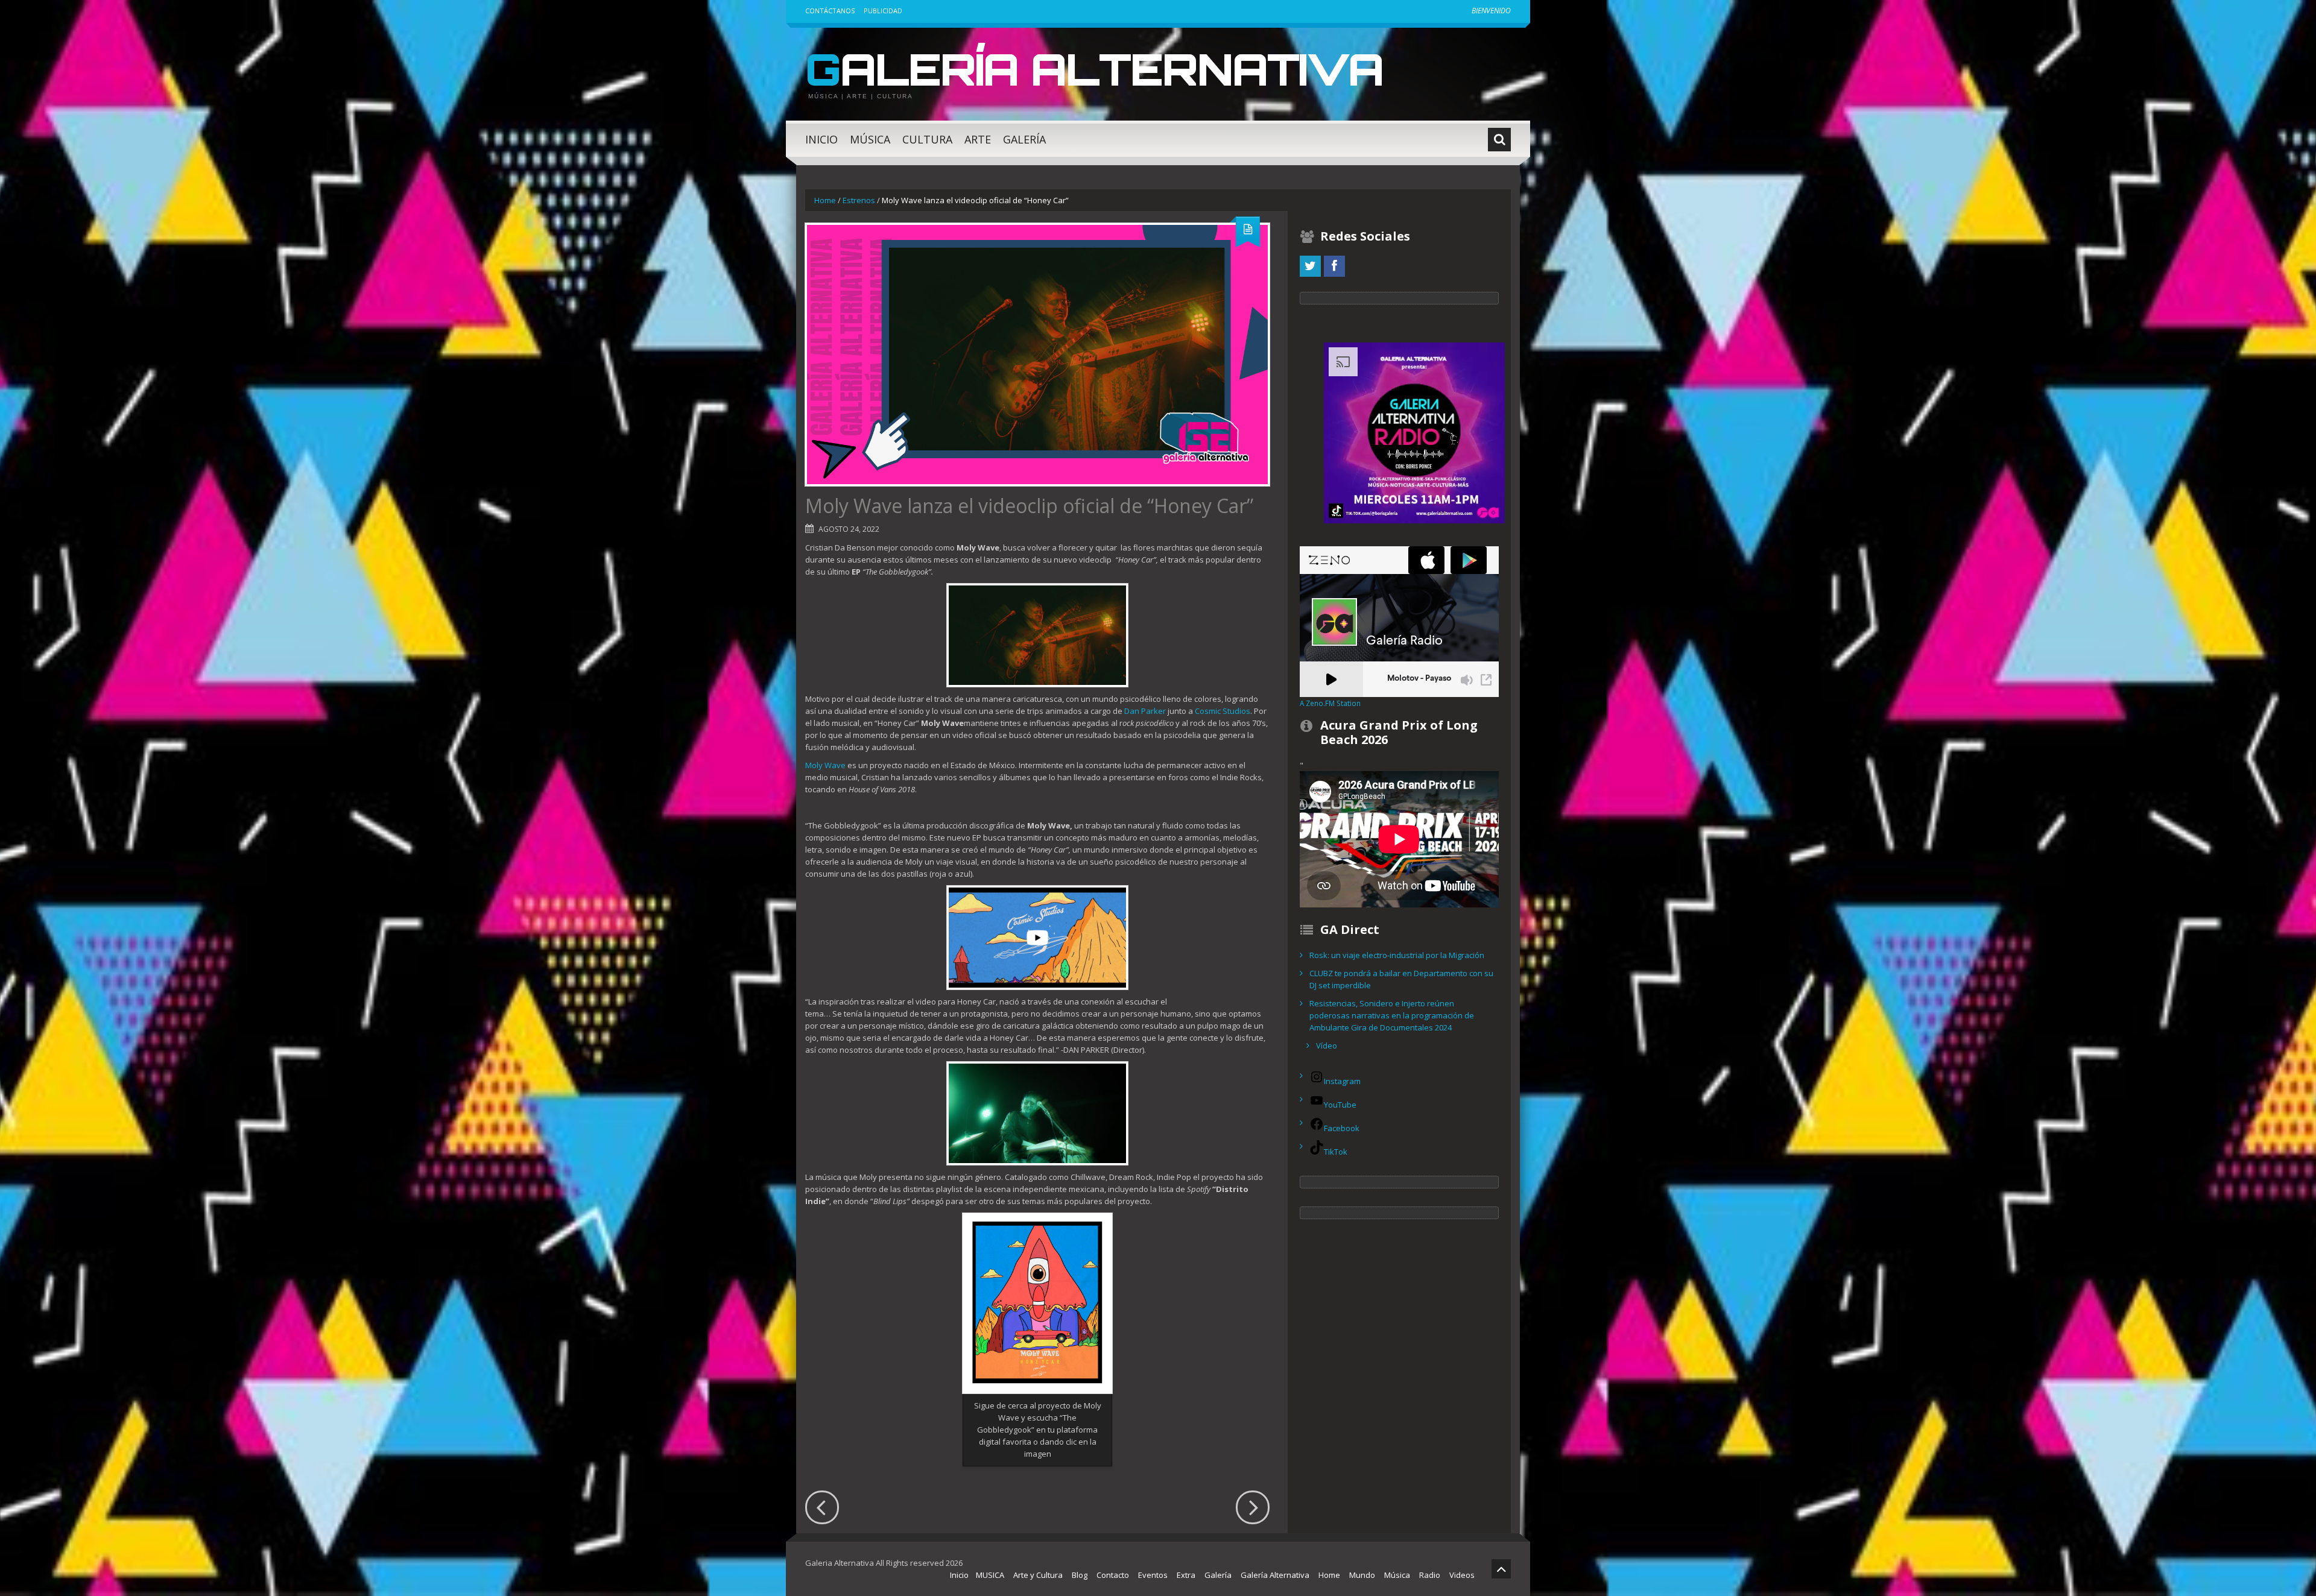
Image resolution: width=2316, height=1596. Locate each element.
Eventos (1153, 1575)
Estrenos (859, 200)
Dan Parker (1145, 711)
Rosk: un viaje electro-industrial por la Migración (1397, 955)
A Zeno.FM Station (1330, 703)
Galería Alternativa (1094, 69)
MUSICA (990, 1575)
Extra (1186, 1575)
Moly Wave (825, 765)
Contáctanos (830, 11)
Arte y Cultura (1038, 1575)
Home (825, 200)
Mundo (1362, 1575)
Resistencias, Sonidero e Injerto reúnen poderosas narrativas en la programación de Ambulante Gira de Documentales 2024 (1392, 1015)
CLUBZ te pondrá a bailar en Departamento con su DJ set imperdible (1401, 979)
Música (870, 139)
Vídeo (1327, 1046)
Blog (1080, 1575)
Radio (1430, 1575)
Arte (978, 139)
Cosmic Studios (1223, 711)
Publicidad (883, 11)
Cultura (927, 139)
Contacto (1113, 1575)
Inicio (821, 139)
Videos (1462, 1575)
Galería (1024, 139)
